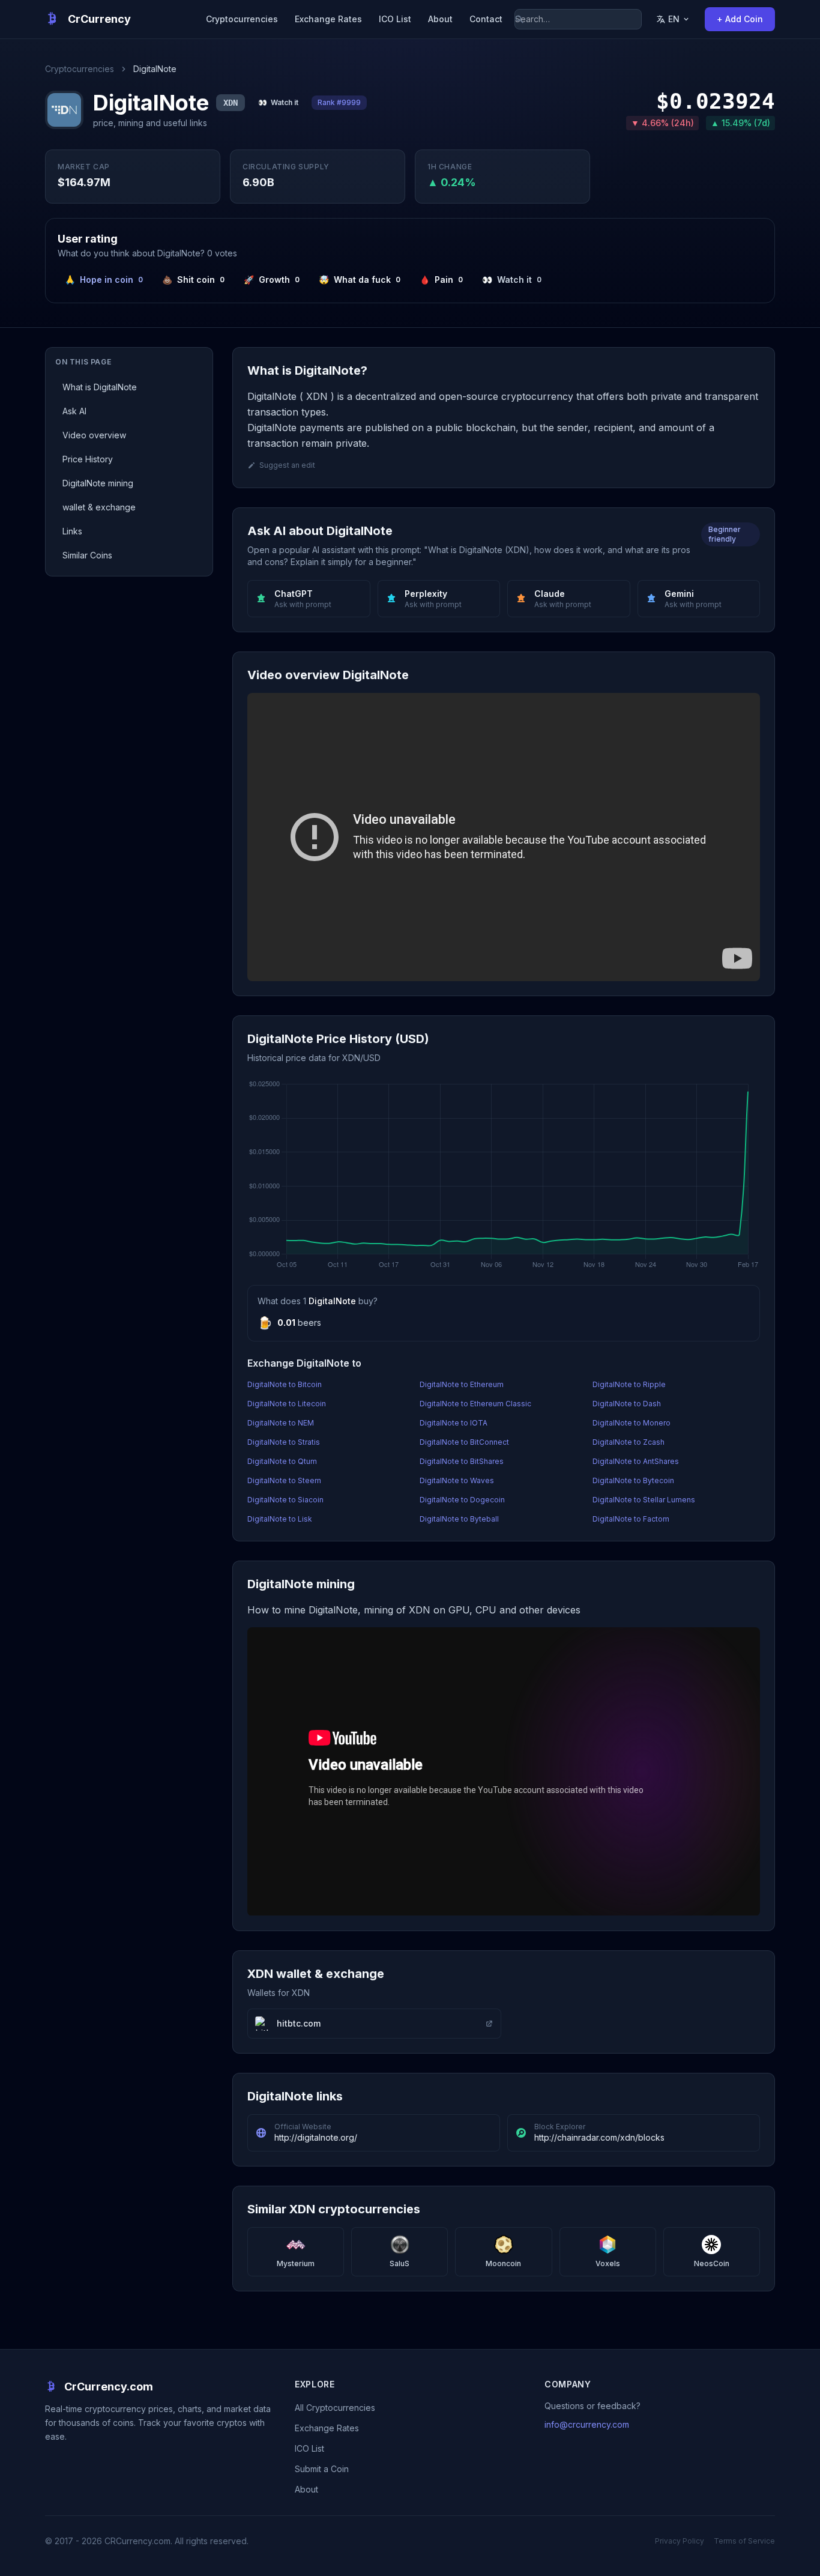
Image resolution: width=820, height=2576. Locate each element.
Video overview (94, 435)
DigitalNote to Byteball (459, 1519)
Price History (88, 459)
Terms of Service (744, 2541)
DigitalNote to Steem (284, 1480)
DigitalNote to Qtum (282, 1461)
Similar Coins (87, 555)
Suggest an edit (287, 465)
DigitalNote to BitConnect (464, 1442)
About (440, 19)
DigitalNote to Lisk (280, 1519)
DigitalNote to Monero (632, 1423)
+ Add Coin (740, 19)
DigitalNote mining (98, 483)
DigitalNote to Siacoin (285, 1500)
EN (674, 19)
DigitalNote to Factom (631, 1519)
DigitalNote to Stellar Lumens (644, 1500)
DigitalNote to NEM (281, 1423)
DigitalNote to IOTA (454, 1423)
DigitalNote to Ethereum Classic (475, 1404)
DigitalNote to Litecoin (287, 1404)
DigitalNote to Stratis (284, 1442)
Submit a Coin (322, 2469)
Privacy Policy (680, 2541)
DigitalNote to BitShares (462, 1461)
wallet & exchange (99, 507)
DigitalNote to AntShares (636, 1461)
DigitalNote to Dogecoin (462, 1500)
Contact (486, 19)
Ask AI (74, 411)
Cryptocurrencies (242, 19)
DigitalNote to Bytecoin (633, 1480)
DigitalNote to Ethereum (462, 1384)
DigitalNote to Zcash (629, 1442)
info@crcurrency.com (587, 2424)
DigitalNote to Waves (457, 1480)
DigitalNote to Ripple (629, 1384)
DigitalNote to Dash (627, 1404)
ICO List (395, 19)
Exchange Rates (328, 19)
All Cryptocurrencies (335, 2408)
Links (72, 531)
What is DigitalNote (100, 387)
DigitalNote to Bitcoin (285, 1384)
